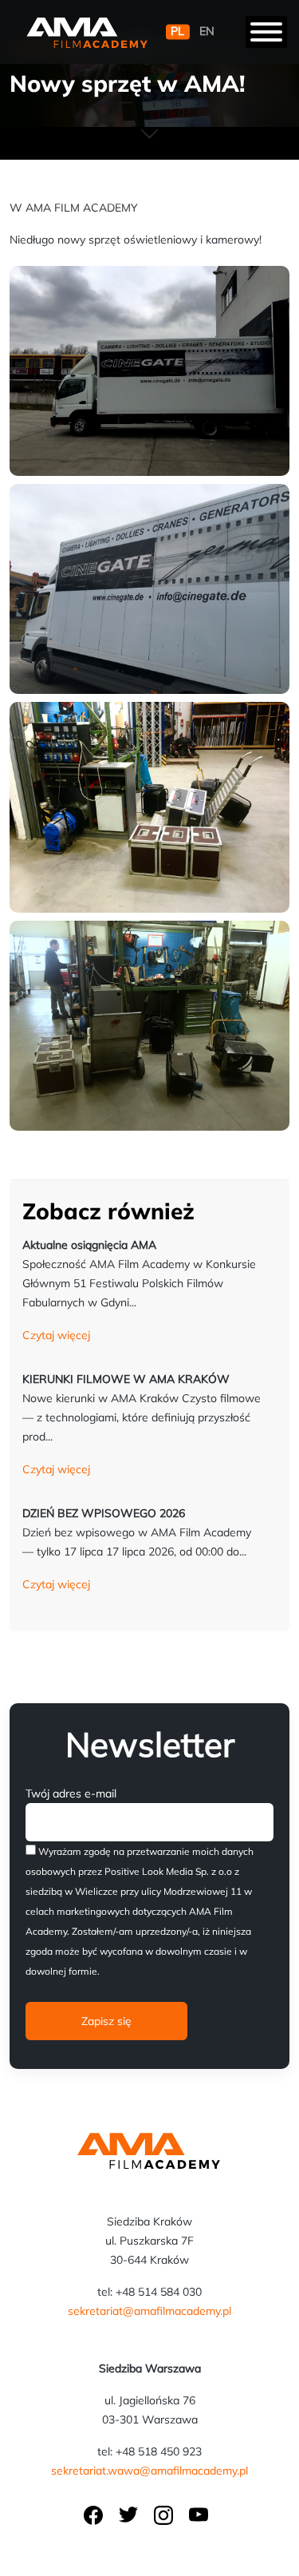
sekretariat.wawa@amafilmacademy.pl (149, 2471)
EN (207, 32)
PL (177, 32)
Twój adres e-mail (71, 1793)
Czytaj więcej (56, 1335)
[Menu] (266, 32)
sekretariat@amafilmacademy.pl (149, 2311)
